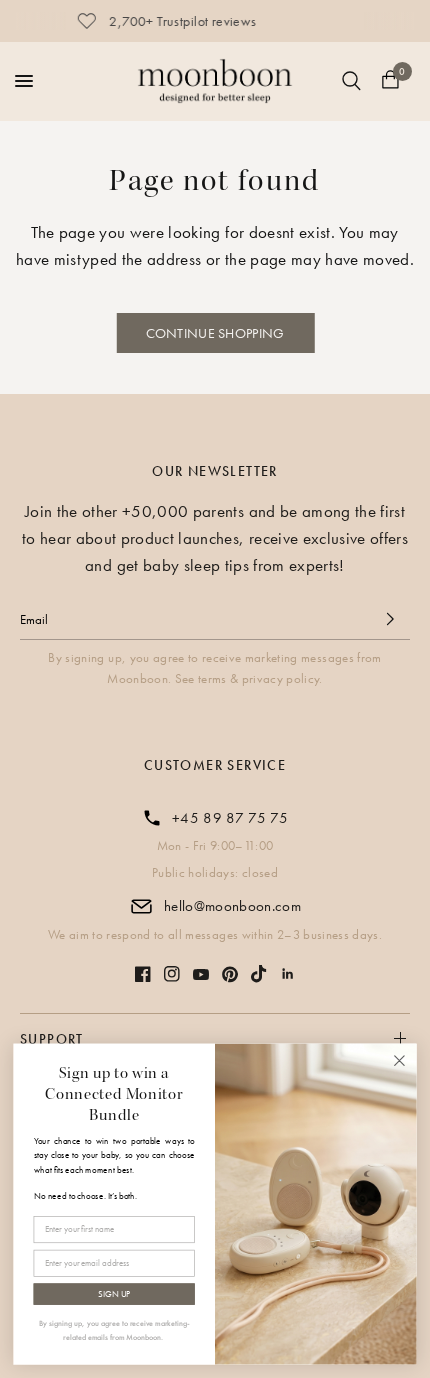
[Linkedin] (288, 974)
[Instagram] (172, 974)
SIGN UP (114, 1293)
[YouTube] (201, 974)
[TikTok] (259, 974)
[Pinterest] (230, 974)
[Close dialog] (400, 1061)
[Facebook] (143, 974)
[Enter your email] (390, 619)
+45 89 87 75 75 (230, 818)
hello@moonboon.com (232, 906)
